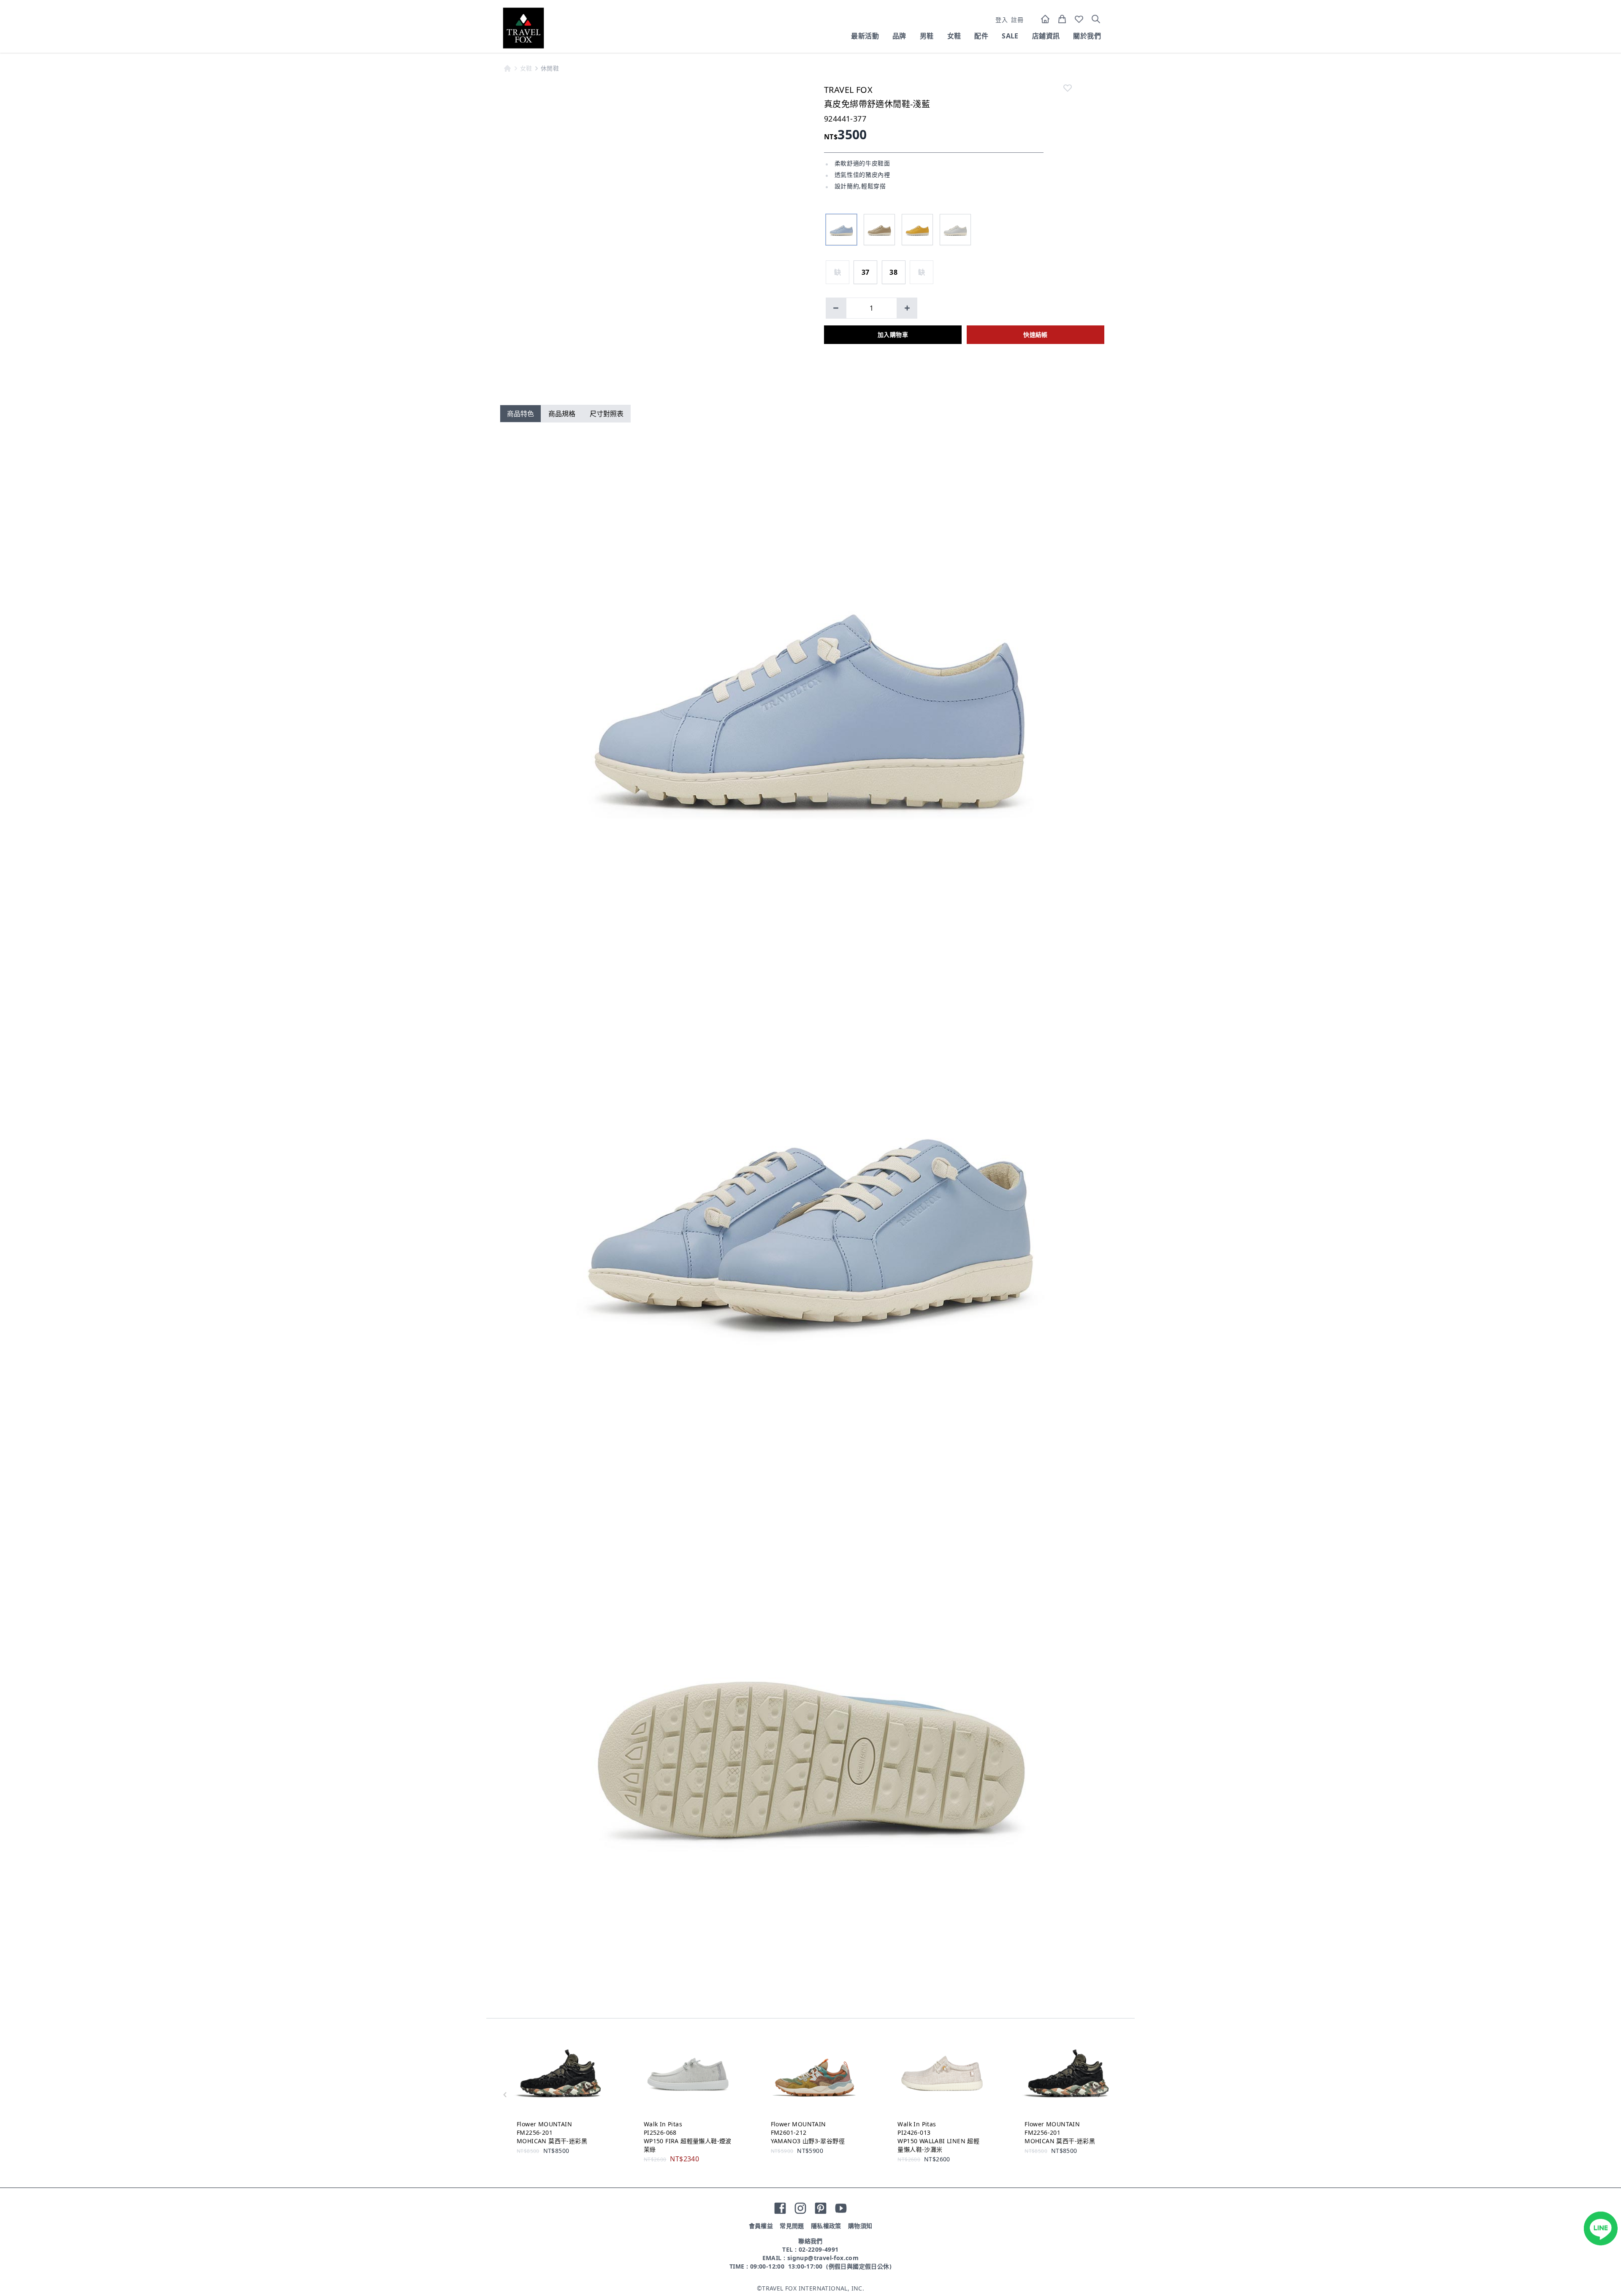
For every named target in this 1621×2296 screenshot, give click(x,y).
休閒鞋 (550, 68)
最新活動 (865, 36)
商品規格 (562, 414)
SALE (1010, 36)
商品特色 (520, 414)
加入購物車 (893, 334)
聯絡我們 (810, 2241)
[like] (1068, 88)
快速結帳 (1035, 334)
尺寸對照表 (607, 414)
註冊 (1017, 20)
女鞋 (954, 36)
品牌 (899, 36)
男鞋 (927, 36)
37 (866, 272)
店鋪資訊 (1046, 36)
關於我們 (1087, 36)
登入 (1002, 20)
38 (893, 272)
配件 (981, 36)
